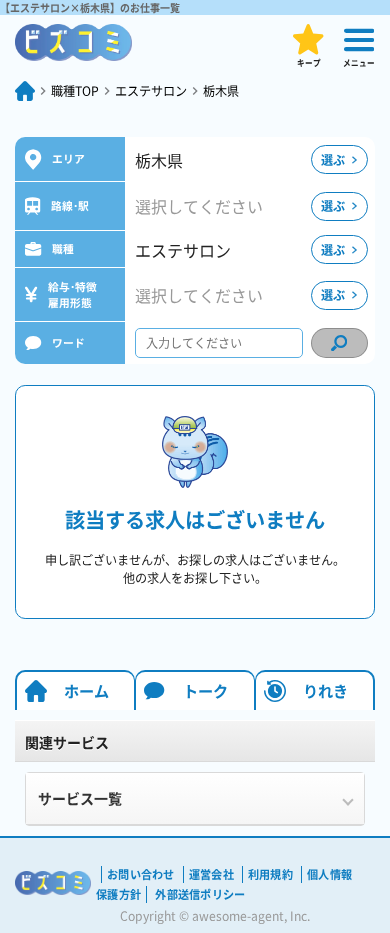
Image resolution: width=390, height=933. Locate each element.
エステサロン (151, 91)
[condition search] (339, 342)
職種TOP (75, 91)
